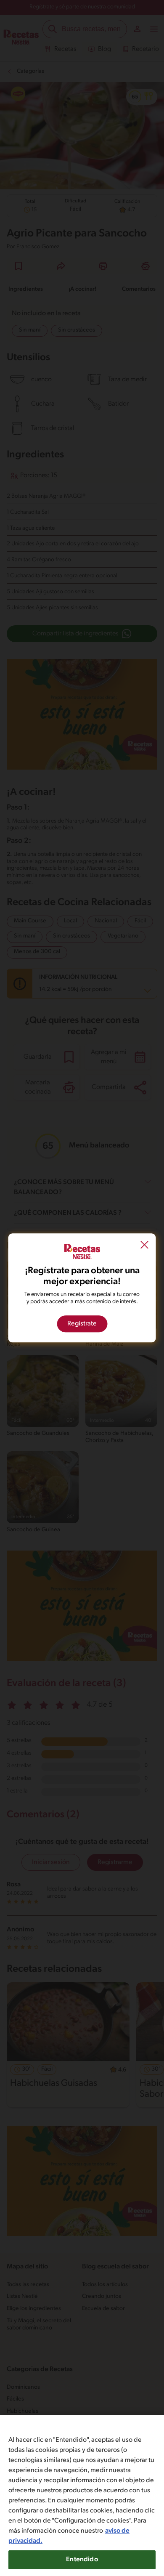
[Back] (145, 1246)
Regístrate (82, 1324)
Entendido (82, 2560)
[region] (82, 2495)
